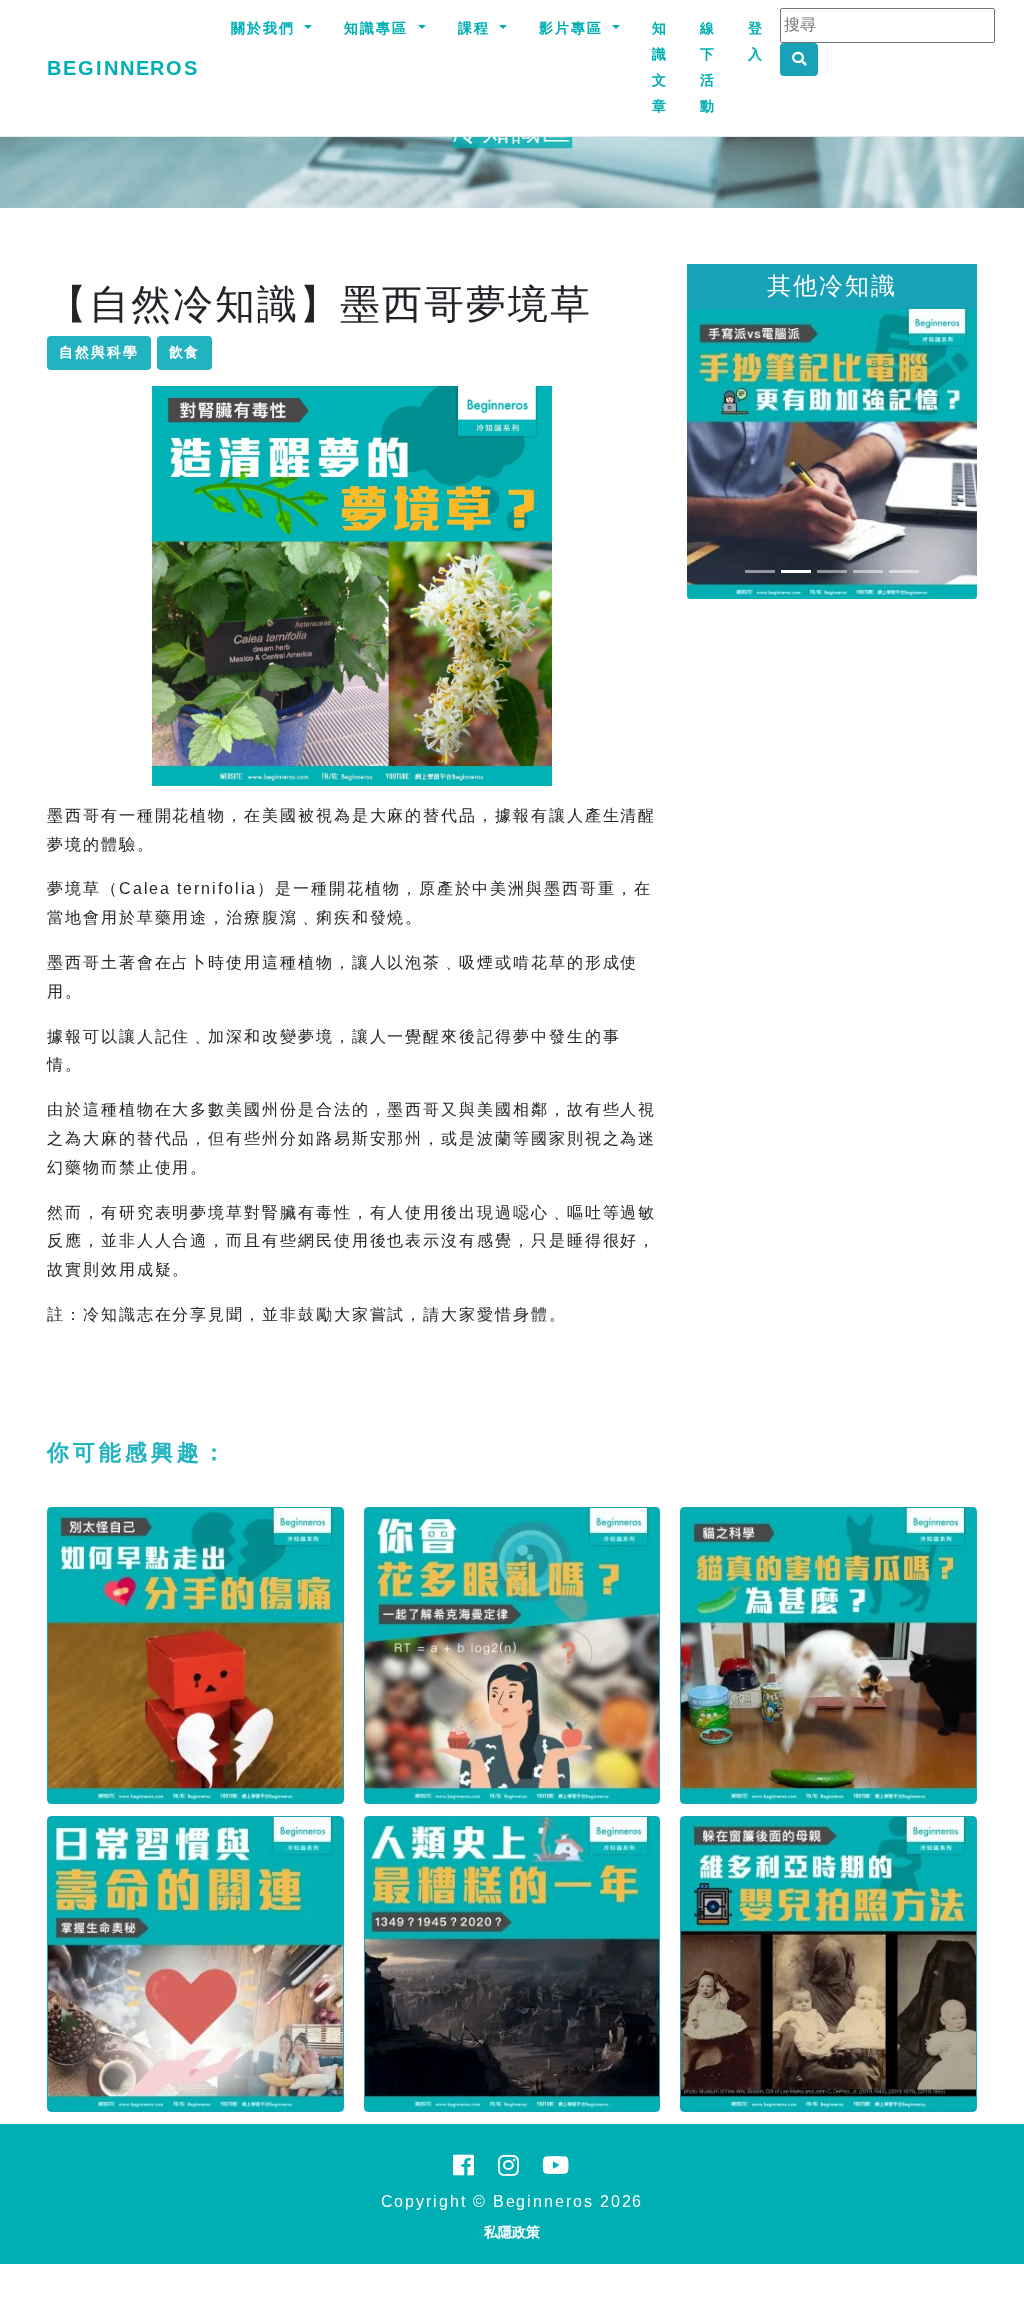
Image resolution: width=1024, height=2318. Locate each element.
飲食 (185, 352)
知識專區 (379, 28)
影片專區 (574, 28)
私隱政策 (512, 2232)
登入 (756, 41)
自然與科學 (99, 352)
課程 (477, 28)
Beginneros (123, 68)
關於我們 (266, 28)
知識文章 (660, 67)
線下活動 (708, 67)
